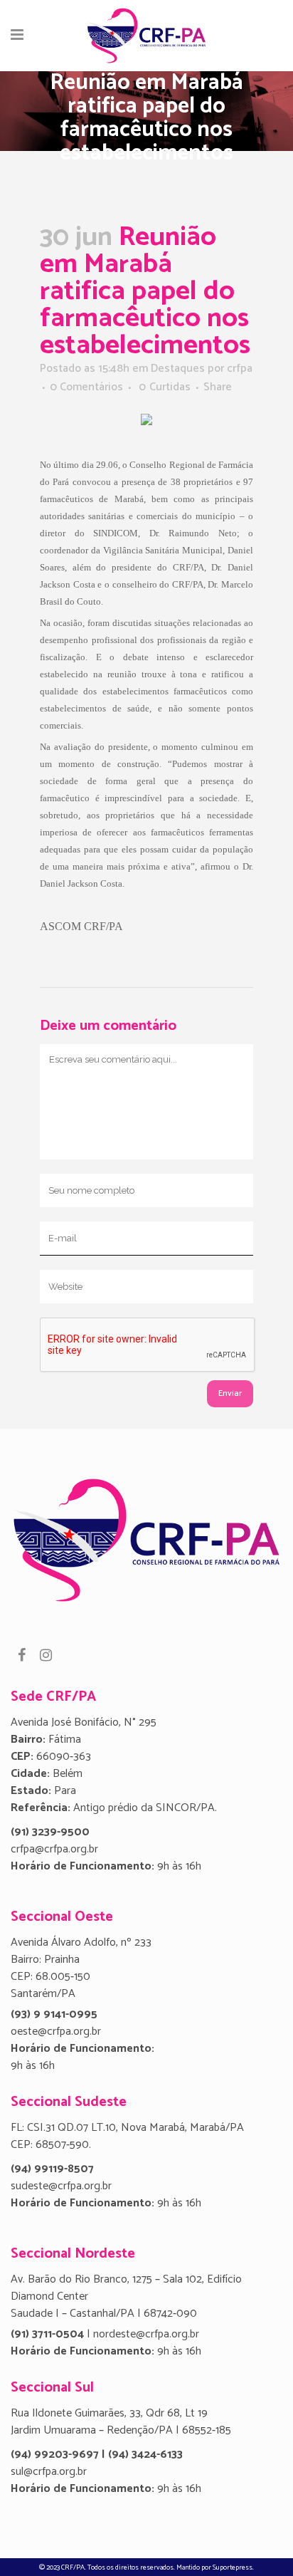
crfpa (240, 369)
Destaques (178, 369)
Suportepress (233, 2567)
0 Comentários (86, 387)
